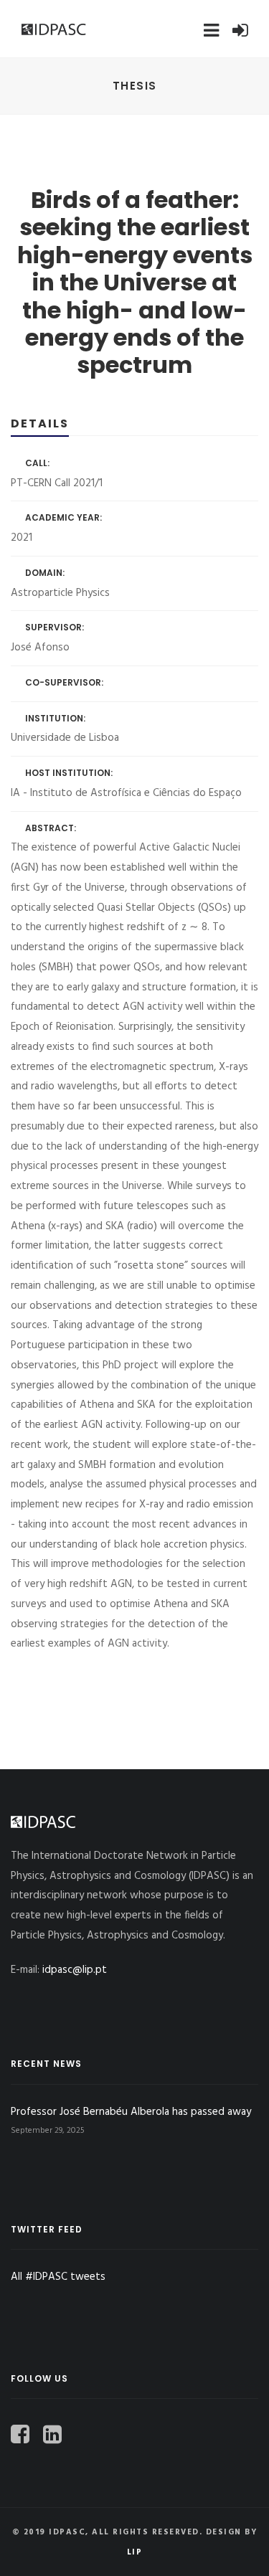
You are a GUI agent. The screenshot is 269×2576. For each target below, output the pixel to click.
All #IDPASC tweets (58, 2277)
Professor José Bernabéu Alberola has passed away (131, 2112)
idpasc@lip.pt (75, 1970)
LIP (135, 2552)
